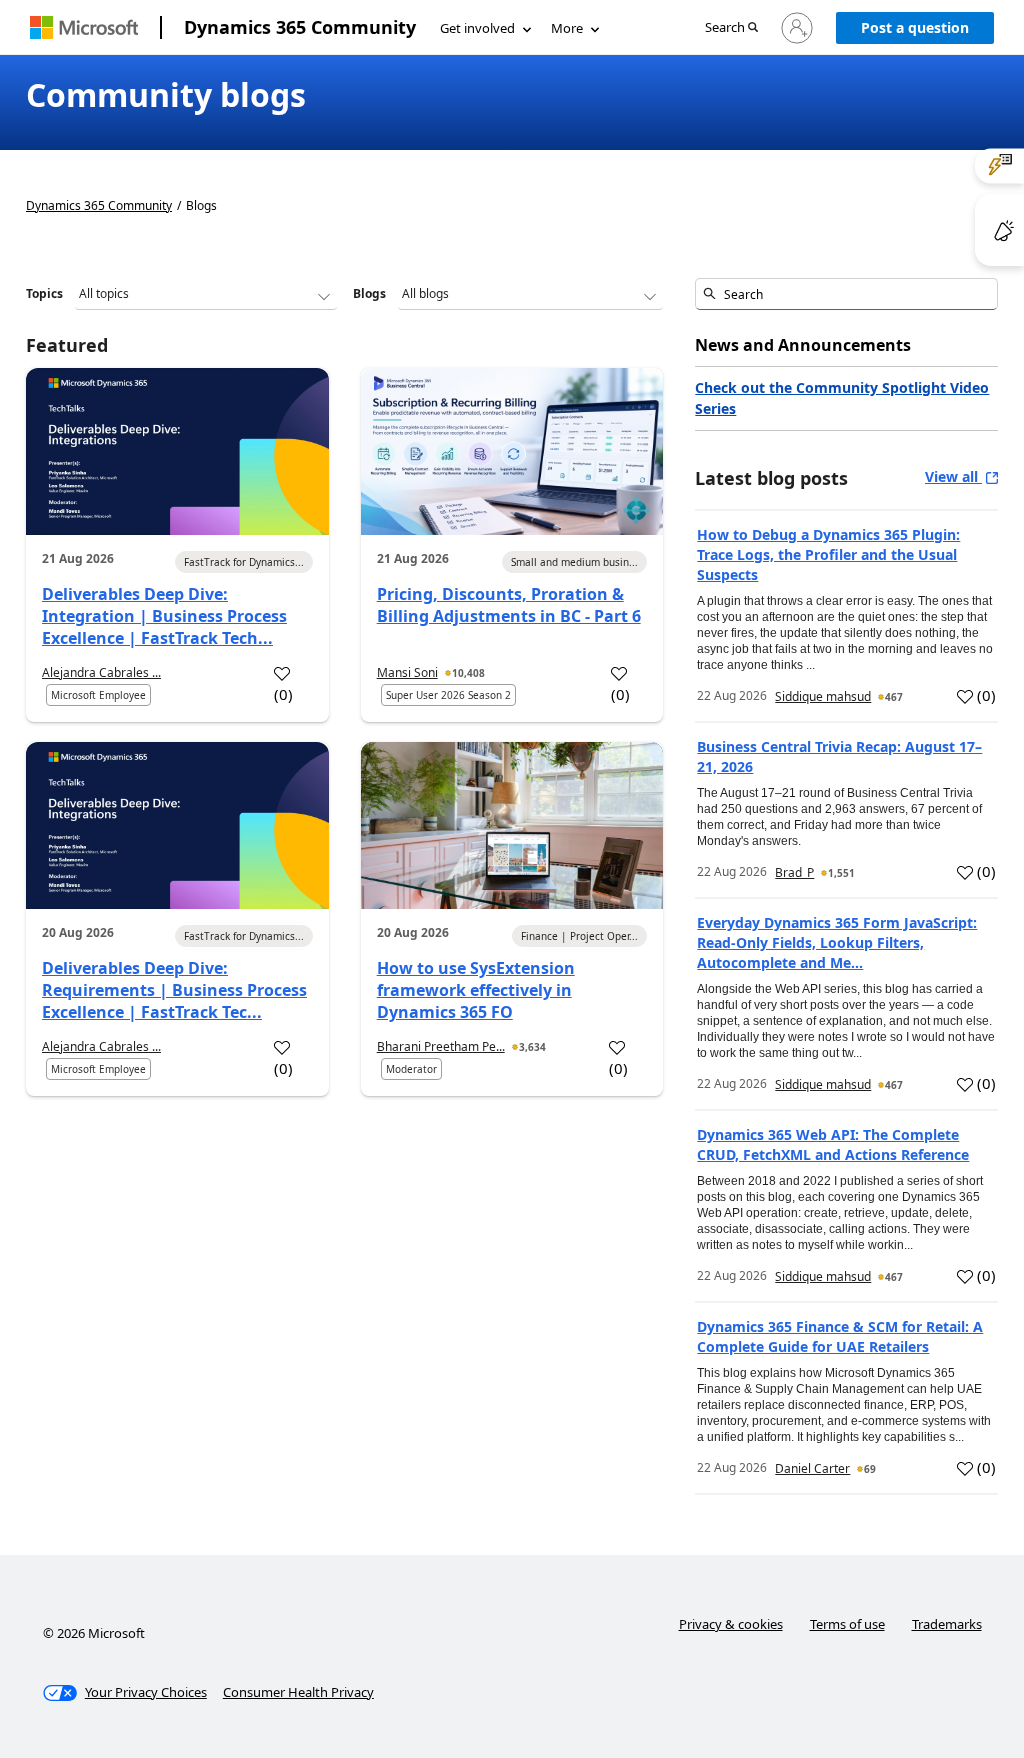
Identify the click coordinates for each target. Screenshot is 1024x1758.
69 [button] (870, 1469)
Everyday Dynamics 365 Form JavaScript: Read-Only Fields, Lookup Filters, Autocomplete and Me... (837, 942)
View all (953, 476)
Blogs (369, 293)
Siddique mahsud (823, 696)
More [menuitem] (567, 28)
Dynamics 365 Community (300, 27)
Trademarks (947, 1624)
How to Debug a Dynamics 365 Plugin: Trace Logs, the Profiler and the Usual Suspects (828, 554)
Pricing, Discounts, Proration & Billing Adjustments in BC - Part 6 (509, 605)
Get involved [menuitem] (477, 28)
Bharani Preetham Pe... (441, 1046)
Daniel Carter (812, 1468)
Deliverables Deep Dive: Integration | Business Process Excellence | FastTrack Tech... (164, 616)
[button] (731, 28)
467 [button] (894, 697)
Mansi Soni (407, 672)
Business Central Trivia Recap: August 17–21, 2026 (839, 756)
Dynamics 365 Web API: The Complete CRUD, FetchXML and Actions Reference (833, 1144)
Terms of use (847, 1624)
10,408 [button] (468, 673)
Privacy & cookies (731, 1624)
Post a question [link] (915, 27)
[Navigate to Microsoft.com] (84, 27)
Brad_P (794, 872)
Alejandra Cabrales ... (101, 672)
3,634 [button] (532, 1047)
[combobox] (846, 294)
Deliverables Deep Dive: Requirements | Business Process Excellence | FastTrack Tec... (174, 990)
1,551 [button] (841, 873)
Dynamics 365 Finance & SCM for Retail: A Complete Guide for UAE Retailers (840, 1336)
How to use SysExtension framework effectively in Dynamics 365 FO (476, 990)
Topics (44, 293)
